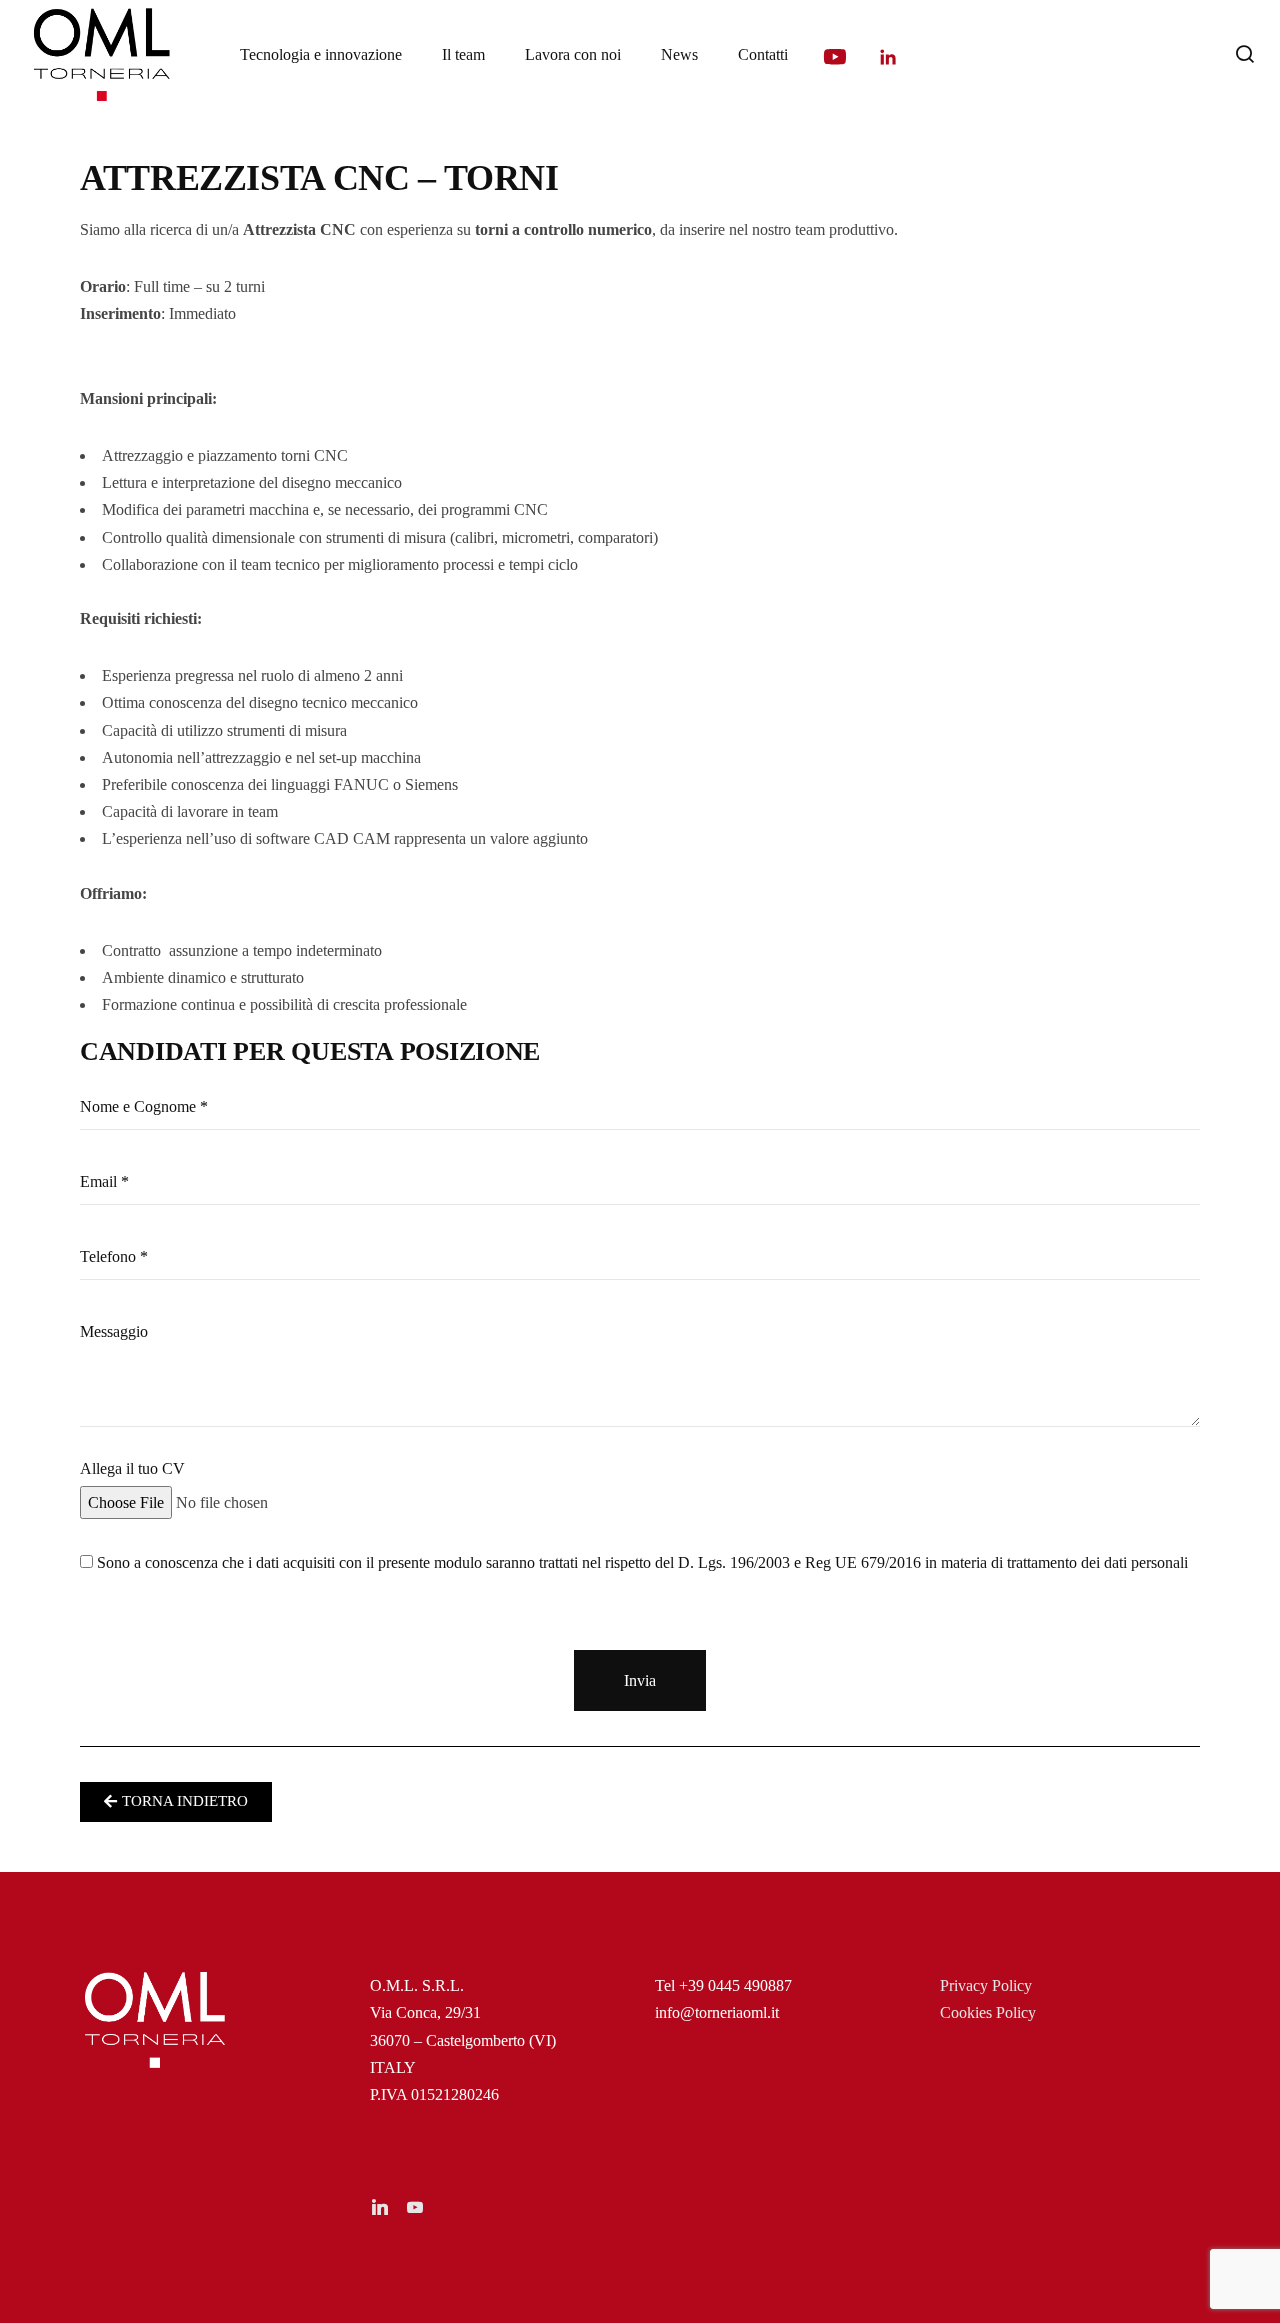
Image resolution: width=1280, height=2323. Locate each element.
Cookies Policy (988, 2012)
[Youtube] (835, 57)
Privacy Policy (986, 1985)
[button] (176, 1802)
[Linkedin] (888, 57)
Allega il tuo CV (132, 1468)
